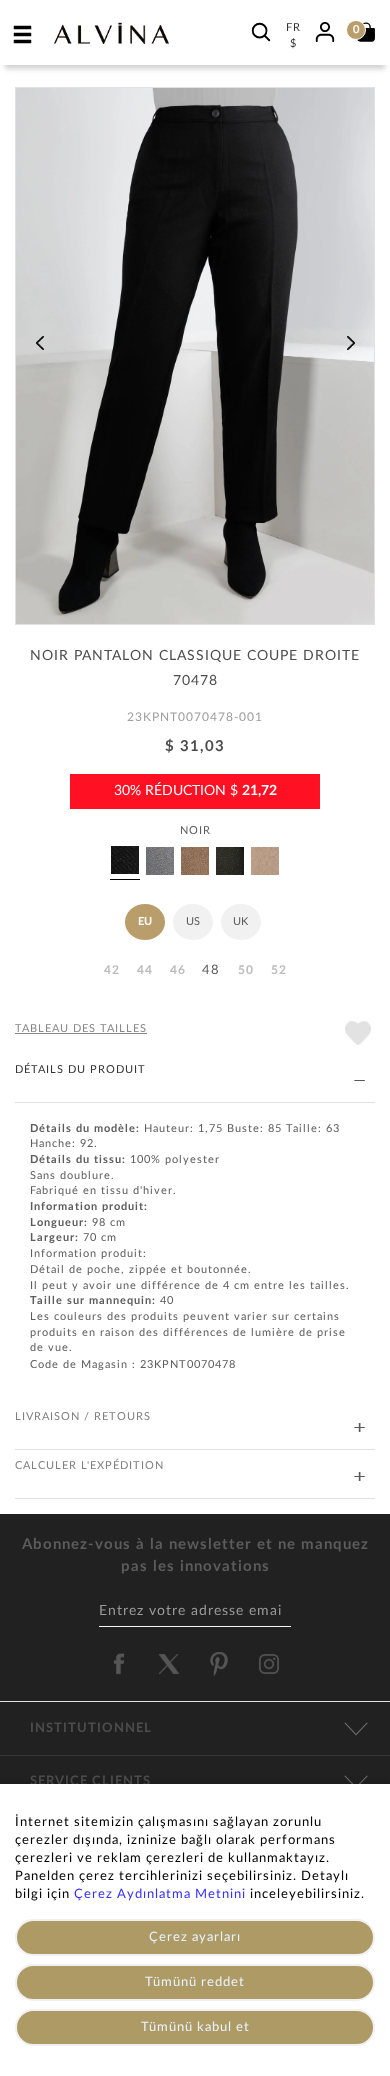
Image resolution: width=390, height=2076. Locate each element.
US (193, 921)
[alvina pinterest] (219, 1664)
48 (211, 970)
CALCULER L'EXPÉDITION (89, 1465)
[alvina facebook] (119, 1664)
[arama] (261, 31)
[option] (195, 363)
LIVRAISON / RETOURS (83, 1416)
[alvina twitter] (169, 1664)
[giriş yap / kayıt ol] (325, 29)
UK (240, 921)
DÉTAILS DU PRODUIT (80, 1069)
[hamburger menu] (23, 34)
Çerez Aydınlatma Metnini (160, 1894)
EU (145, 921)
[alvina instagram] (271, 1664)
